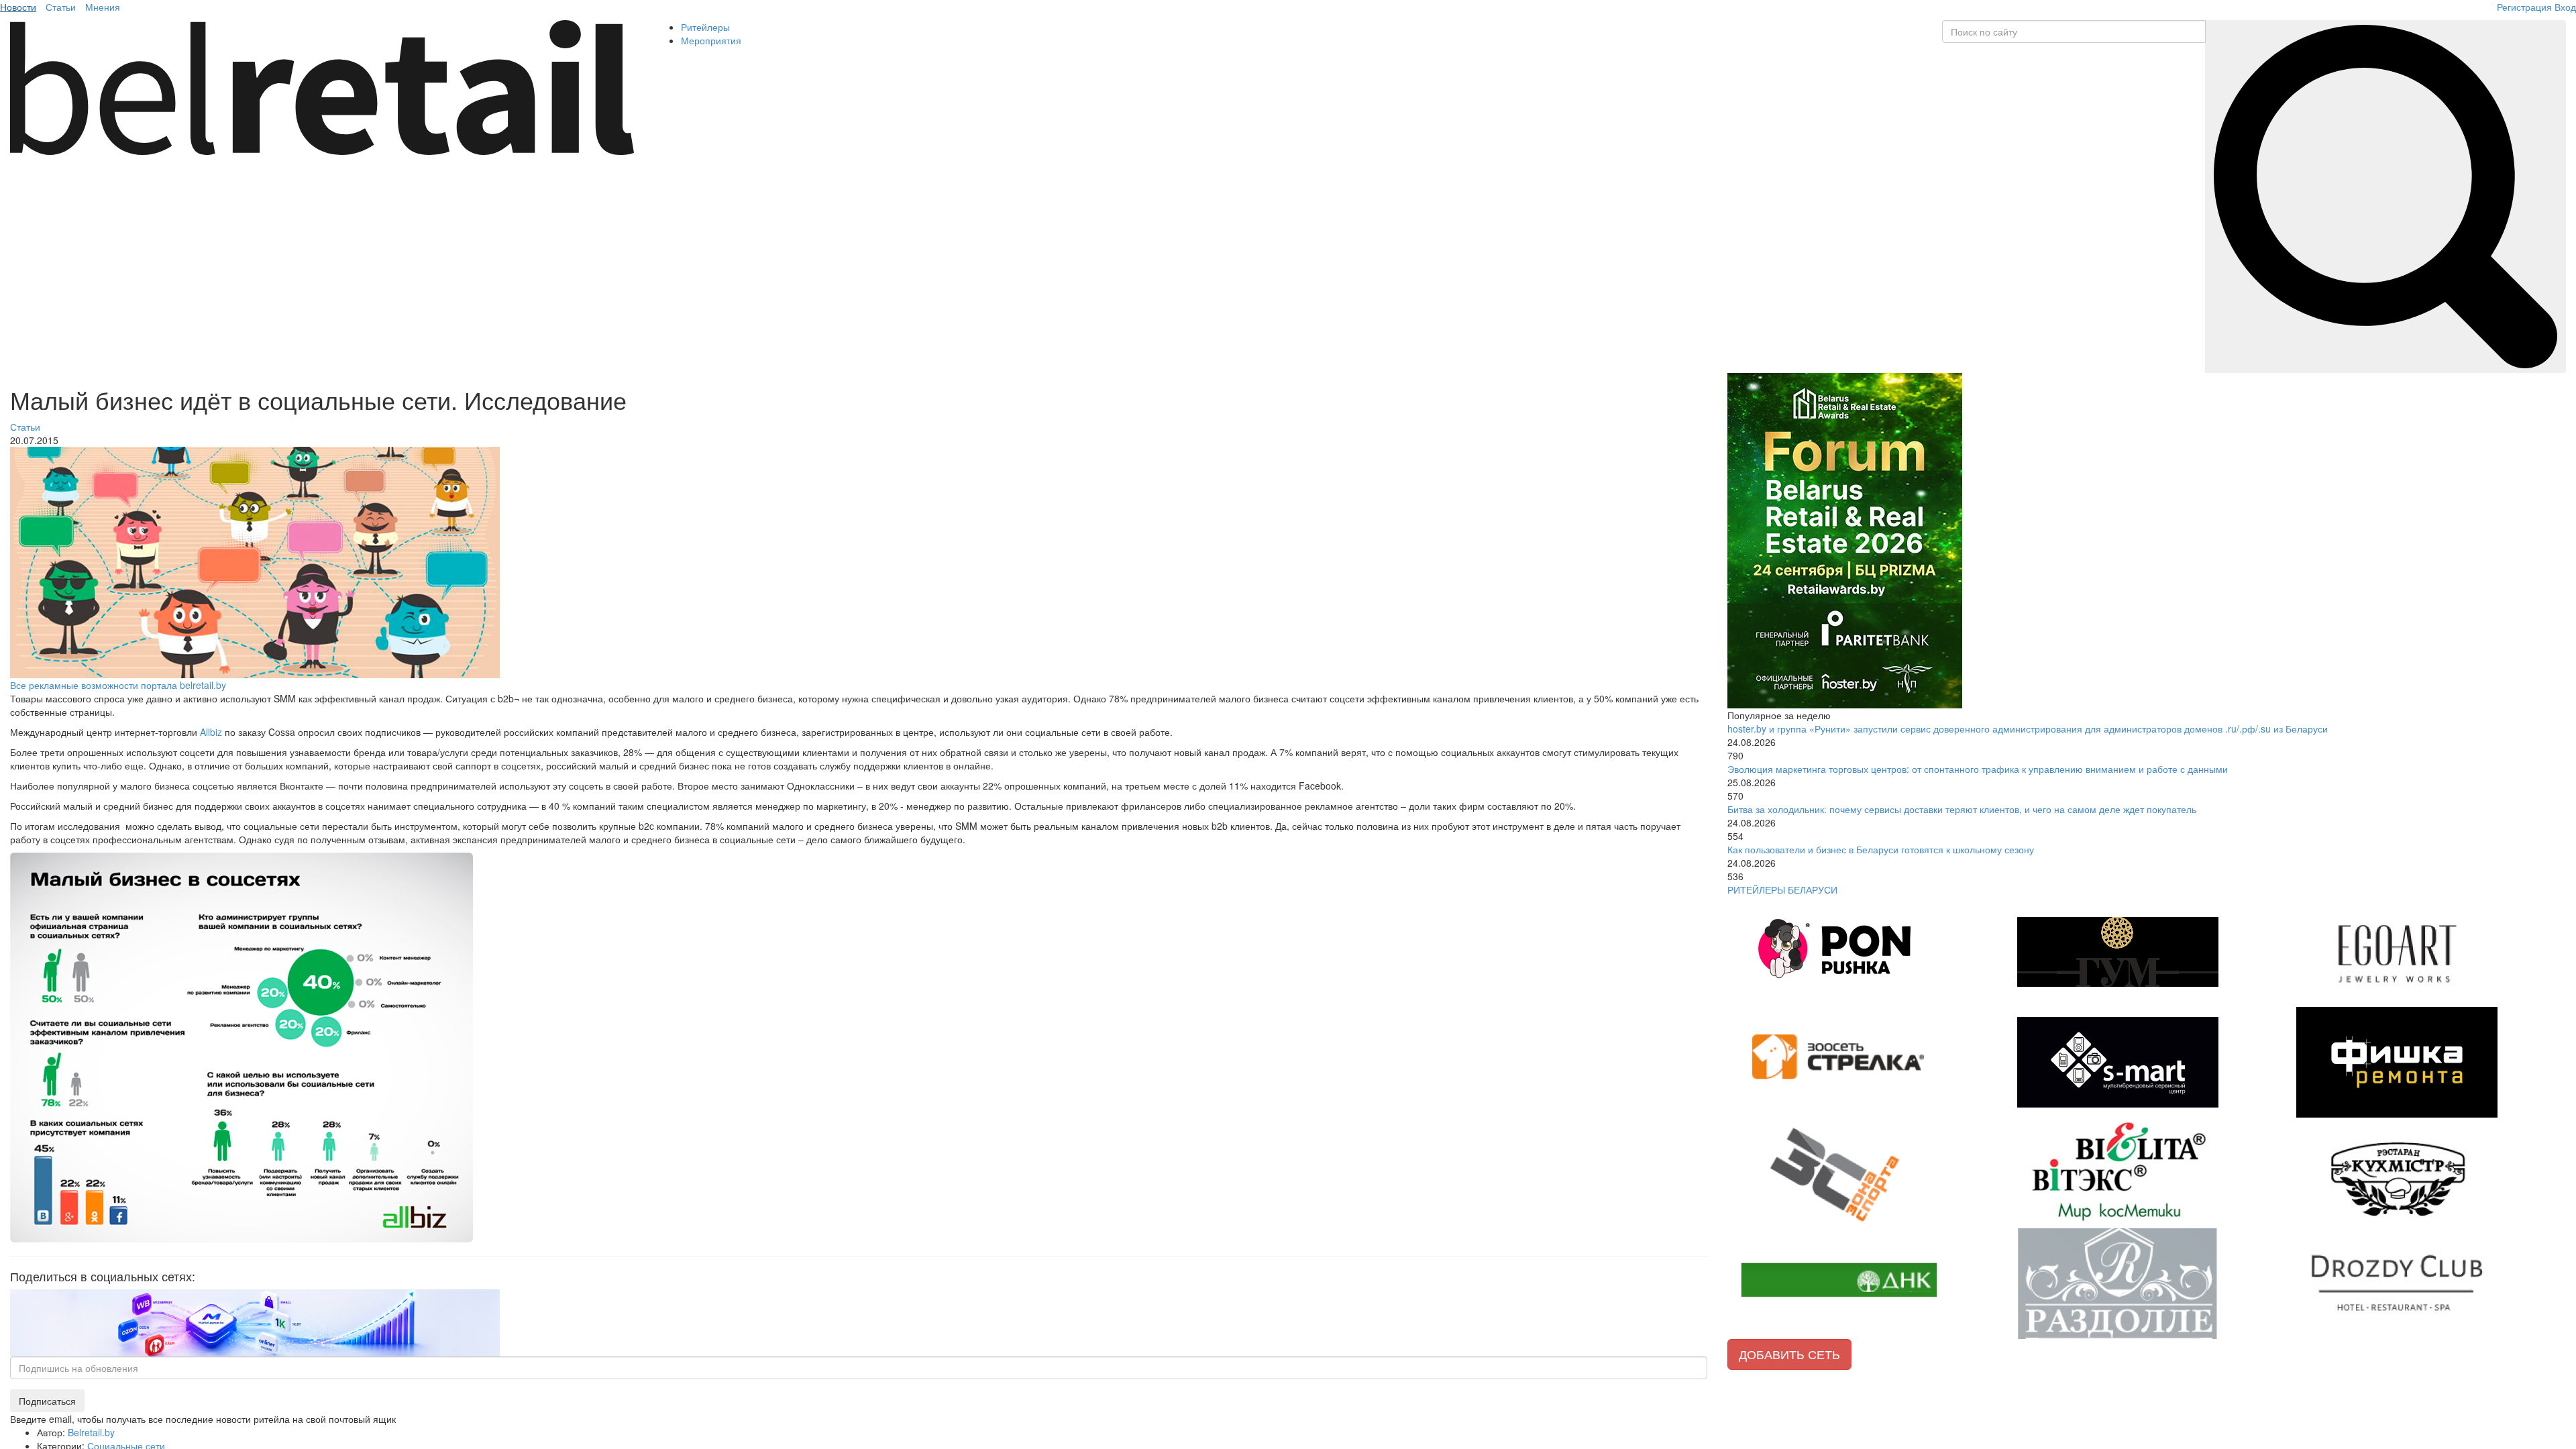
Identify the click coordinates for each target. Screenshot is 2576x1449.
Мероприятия (711, 40)
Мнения (103, 7)
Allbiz (211, 732)
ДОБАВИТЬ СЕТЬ (1789, 1354)
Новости (18, 7)
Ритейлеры (705, 27)
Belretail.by (91, 1432)
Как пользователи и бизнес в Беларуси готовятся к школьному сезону (1881, 849)
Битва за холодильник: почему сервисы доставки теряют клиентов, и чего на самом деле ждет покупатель (1962, 809)
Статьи (61, 7)
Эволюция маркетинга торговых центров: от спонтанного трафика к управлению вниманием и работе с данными (1978, 769)
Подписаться (47, 1401)
